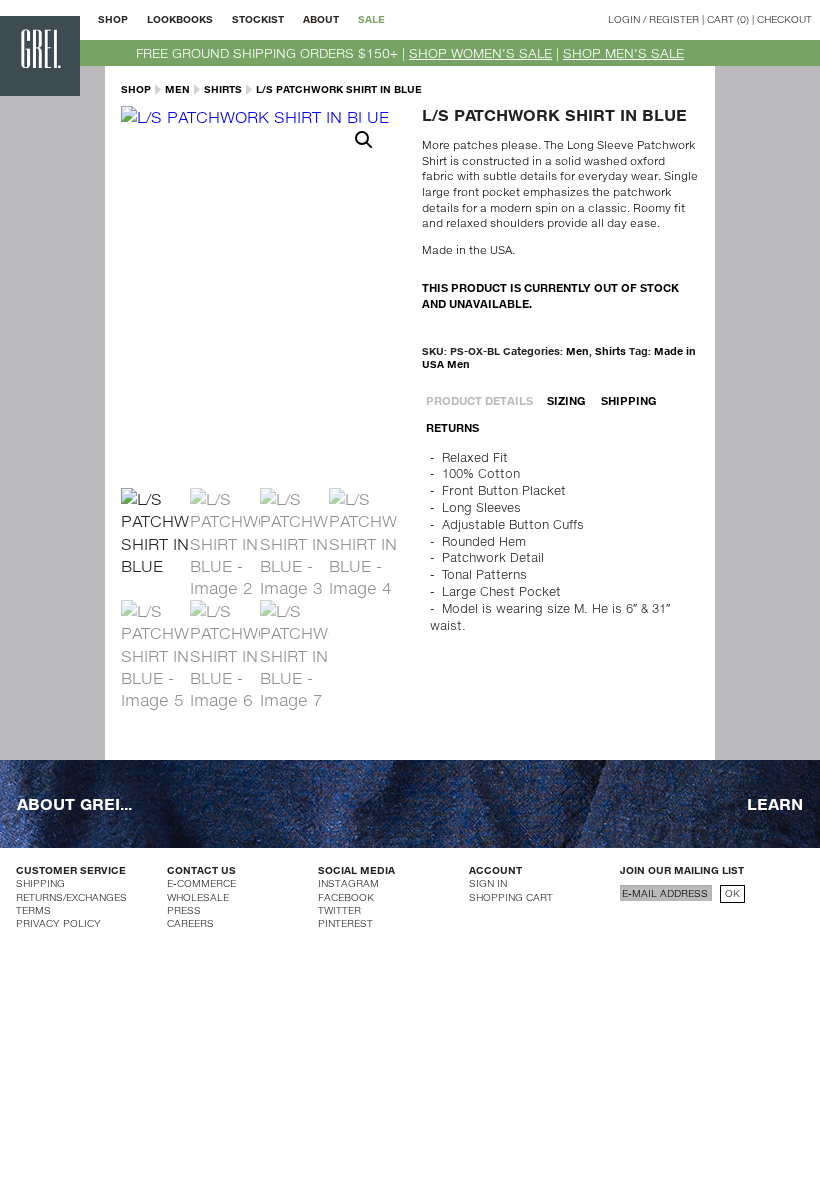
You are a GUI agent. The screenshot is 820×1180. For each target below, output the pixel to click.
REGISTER (674, 19)
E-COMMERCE (201, 883)
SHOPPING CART (511, 897)
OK (732, 893)
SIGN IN (488, 883)
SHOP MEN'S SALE (623, 53)
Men (177, 89)
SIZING (566, 400)
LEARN (775, 803)
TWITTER (339, 910)
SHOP (113, 19)
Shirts (223, 89)
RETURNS (452, 427)
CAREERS (190, 923)
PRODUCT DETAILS (479, 400)
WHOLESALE (198, 897)
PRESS (184, 910)
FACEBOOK (346, 897)
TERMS (33, 910)
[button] (364, 140)
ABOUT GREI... (74, 803)
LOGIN (624, 19)
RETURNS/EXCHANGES (71, 897)
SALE (371, 19)
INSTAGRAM (348, 883)
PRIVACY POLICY (58, 923)
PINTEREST (345, 923)
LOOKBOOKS (180, 19)
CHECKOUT (784, 19)
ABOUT (321, 19)
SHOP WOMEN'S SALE (480, 53)
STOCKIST (258, 19)
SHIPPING (629, 400)
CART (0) (728, 19)
